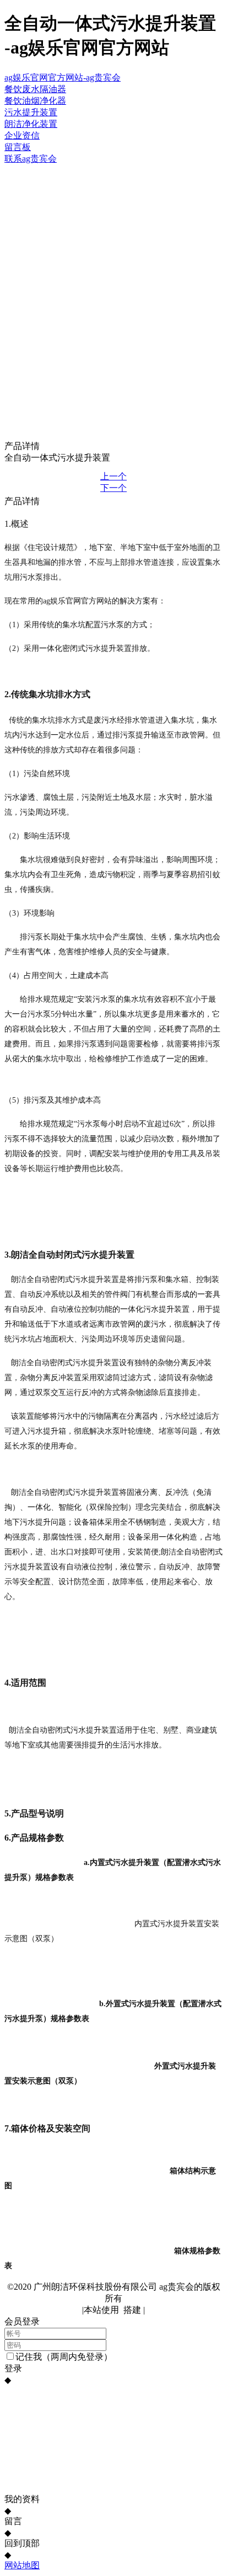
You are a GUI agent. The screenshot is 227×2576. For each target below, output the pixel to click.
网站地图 (22, 2565)
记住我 (29, 2357)
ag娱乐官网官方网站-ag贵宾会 (63, 78)
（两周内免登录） (77, 2357)
